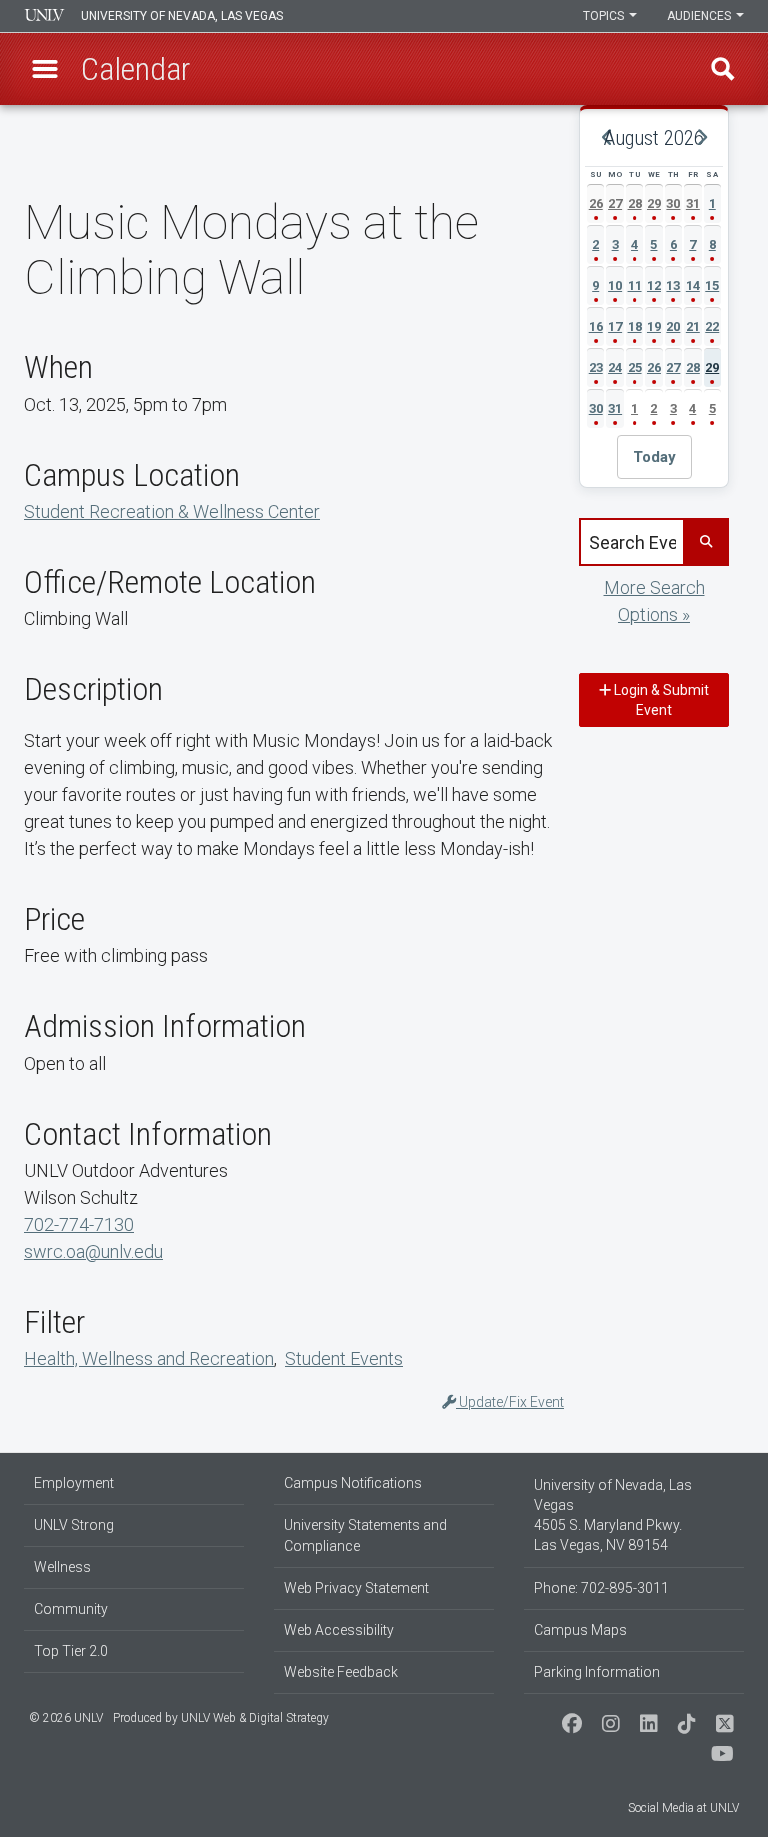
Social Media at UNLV (683, 1808)
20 (673, 326)
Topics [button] (605, 16)
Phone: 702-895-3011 (601, 1588)
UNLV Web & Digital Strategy (255, 1718)
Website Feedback (341, 1672)
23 (596, 367)
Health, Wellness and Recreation (149, 1358)
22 (712, 326)
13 (673, 285)
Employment (74, 1483)
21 (693, 326)
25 (635, 367)
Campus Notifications (353, 1483)
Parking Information (597, 1672)
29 (654, 203)
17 (615, 326)
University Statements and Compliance (365, 1535)
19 (654, 326)
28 (635, 203)
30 (673, 203)
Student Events (344, 1358)
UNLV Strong (74, 1525)
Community (71, 1609)
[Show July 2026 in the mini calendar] (607, 138)
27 (615, 203)
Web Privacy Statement (356, 1588)
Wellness (62, 1567)
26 (596, 203)
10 (615, 285)
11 (635, 285)
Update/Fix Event (510, 1402)
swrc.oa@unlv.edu (93, 1251)
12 (654, 285)
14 (693, 285)
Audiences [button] (700, 16)
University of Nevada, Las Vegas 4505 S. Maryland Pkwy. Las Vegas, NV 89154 (613, 1515)
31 (693, 203)
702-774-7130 (79, 1224)
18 (635, 326)
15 (712, 285)
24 (615, 367)
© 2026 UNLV (66, 1718)
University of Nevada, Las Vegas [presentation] (182, 16)
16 (596, 326)
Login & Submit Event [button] (660, 700)
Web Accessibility (339, 1630)
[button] (45, 69)
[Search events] (705, 542)
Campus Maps (580, 1630)
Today (654, 457)
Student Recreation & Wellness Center (172, 511)
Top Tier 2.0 (71, 1651)
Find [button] (723, 69)
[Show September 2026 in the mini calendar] (701, 138)
